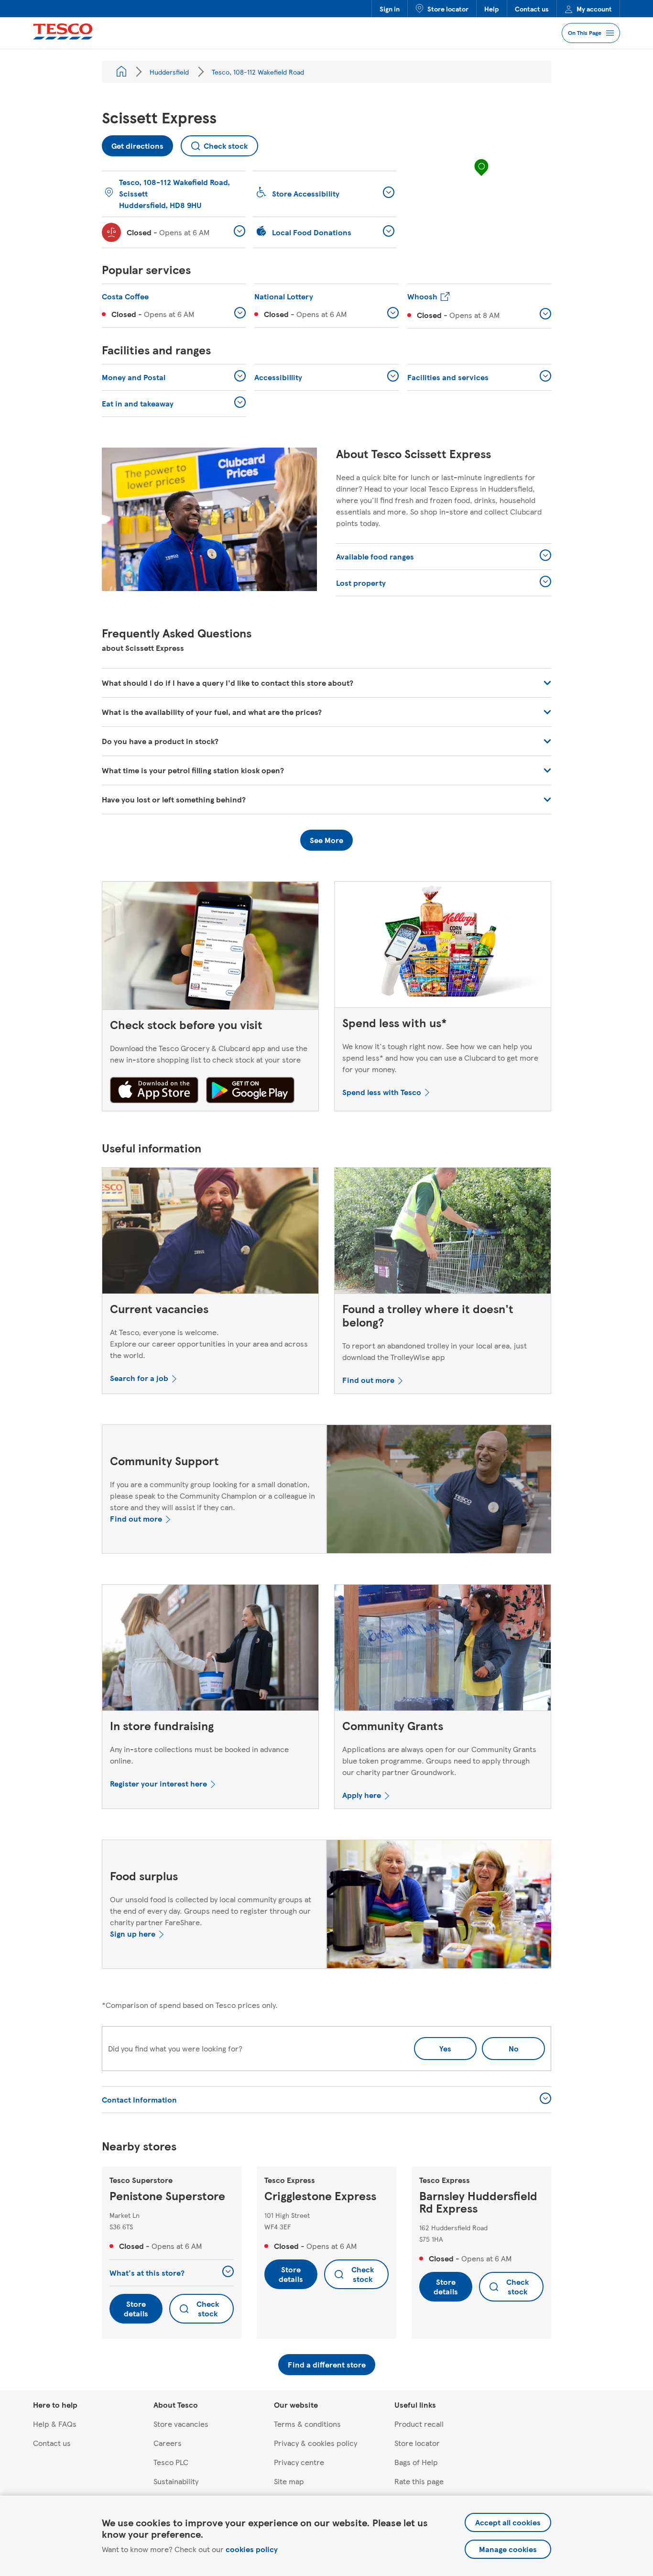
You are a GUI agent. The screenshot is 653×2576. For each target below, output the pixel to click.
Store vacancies (181, 2424)
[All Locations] (121, 72)
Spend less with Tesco (382, 1092)
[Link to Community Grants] (443, 1650)
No (500, 2045)
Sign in (390, 9)
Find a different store (327, 2364)
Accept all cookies (508, 2522)
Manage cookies (508, 2549)
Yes (445, 2048)
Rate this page (419, 2481)
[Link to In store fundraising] (210, 1650)
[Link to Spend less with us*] (443, 947)
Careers (168, 2443)
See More (326, 840)
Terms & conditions (307, 2424)
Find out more (368, 1380)
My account (594, 9)
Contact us (532, 9)
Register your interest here (158, 1783)
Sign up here (133, 1934)
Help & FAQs (55, 2424)
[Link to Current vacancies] (210, 1233)
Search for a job (139, 1378)
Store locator (448, 9)
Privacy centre (299, 2462)
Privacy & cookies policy (316, 2443)
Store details (136, 2308)
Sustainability (176, 2481)
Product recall (419, 2424)
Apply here (362, 1795)
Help (492, 9)
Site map (289, 2481)
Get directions (133, 143)
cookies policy (252, 2549)
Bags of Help (416, 2462)
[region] (481, 177)
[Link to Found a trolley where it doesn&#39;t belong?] (443, 1233)
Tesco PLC (171, 2462)
